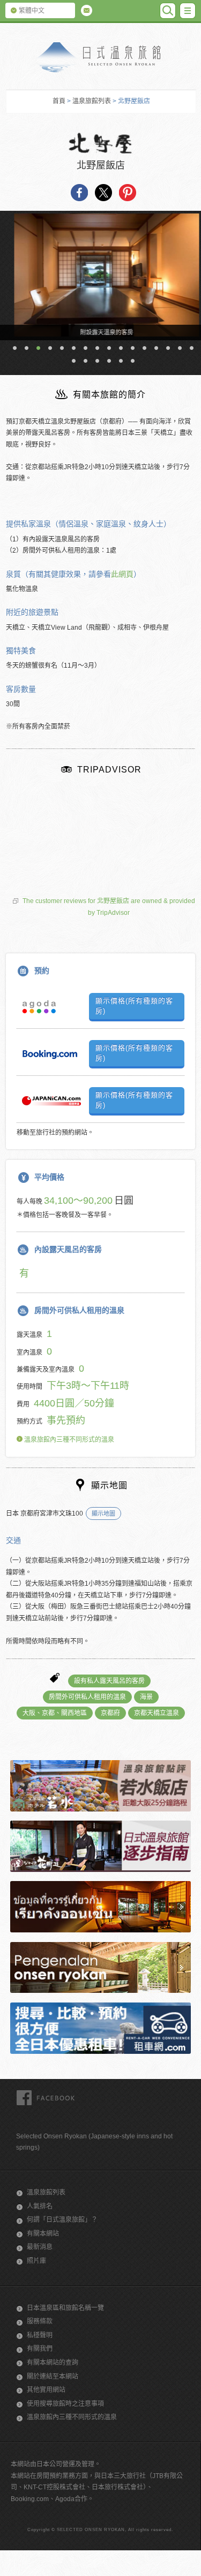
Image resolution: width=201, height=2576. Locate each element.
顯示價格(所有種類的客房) (134, 1006)
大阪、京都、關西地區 (55, 1713)
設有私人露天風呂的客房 (109, 1681)
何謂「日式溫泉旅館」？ (62, 2220)
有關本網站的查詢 (53, 2363)
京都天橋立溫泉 (157, 1713)
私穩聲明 (40, 2335)
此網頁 (122, 574)
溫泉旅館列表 (92, 101)
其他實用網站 (46, 2390)
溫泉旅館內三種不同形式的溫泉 (68, 1440)
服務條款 (40, 2321)
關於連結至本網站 (53, 2376)
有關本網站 (43, 2234)
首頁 (59, 101)
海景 (146, 1697)
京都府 (110, 1713)
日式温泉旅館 (101, 58)
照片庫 (36, 2261)
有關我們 (40, 2349)
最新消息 (40, 2247)
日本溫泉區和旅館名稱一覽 (65, 2308)
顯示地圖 (103, 1514)
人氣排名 (40, 2206)
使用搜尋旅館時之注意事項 (65, 2404)
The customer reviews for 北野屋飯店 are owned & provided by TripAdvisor (109, 907)
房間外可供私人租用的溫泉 (87, 1697)
